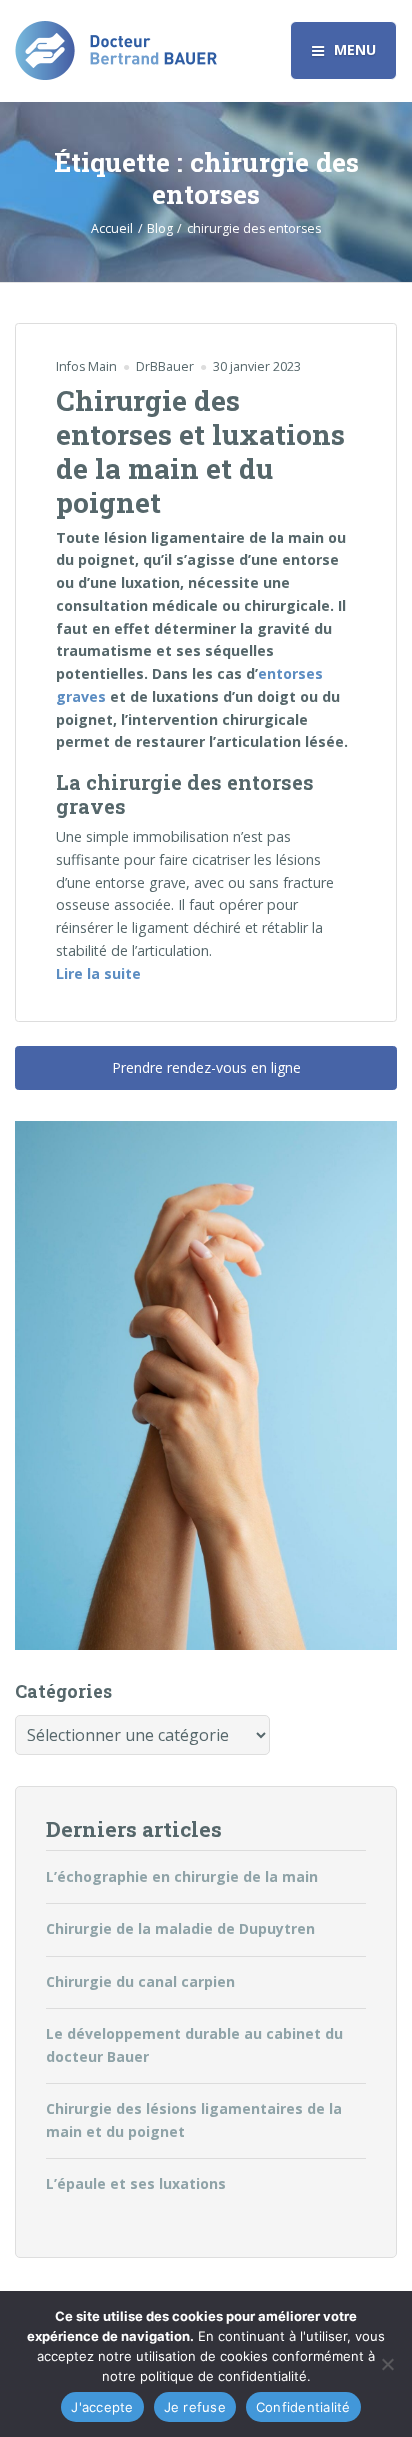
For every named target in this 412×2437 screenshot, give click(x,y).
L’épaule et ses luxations (136, 2183)
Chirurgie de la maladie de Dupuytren (180, 1928)
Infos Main (86, 366)
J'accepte (102, 2407)
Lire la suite (98, 973)
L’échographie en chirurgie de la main (182, 1876)
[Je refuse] (387, 2364)
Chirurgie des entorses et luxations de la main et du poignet (200, 451)
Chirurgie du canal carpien (140, 1981)
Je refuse (195, 2407)
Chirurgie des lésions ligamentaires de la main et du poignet (194, 2119)
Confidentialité (303, 2407)
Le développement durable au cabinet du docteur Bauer (194, 2044)
